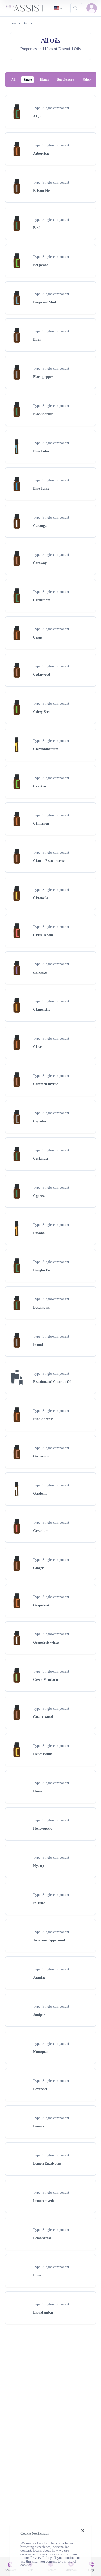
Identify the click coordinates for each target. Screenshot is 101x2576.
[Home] (26, 8)
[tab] (13, 80)
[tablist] (51, 80)
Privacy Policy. (41, 2558)
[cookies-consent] (83, 2531)
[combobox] (59, 8)
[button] (92, 8)
